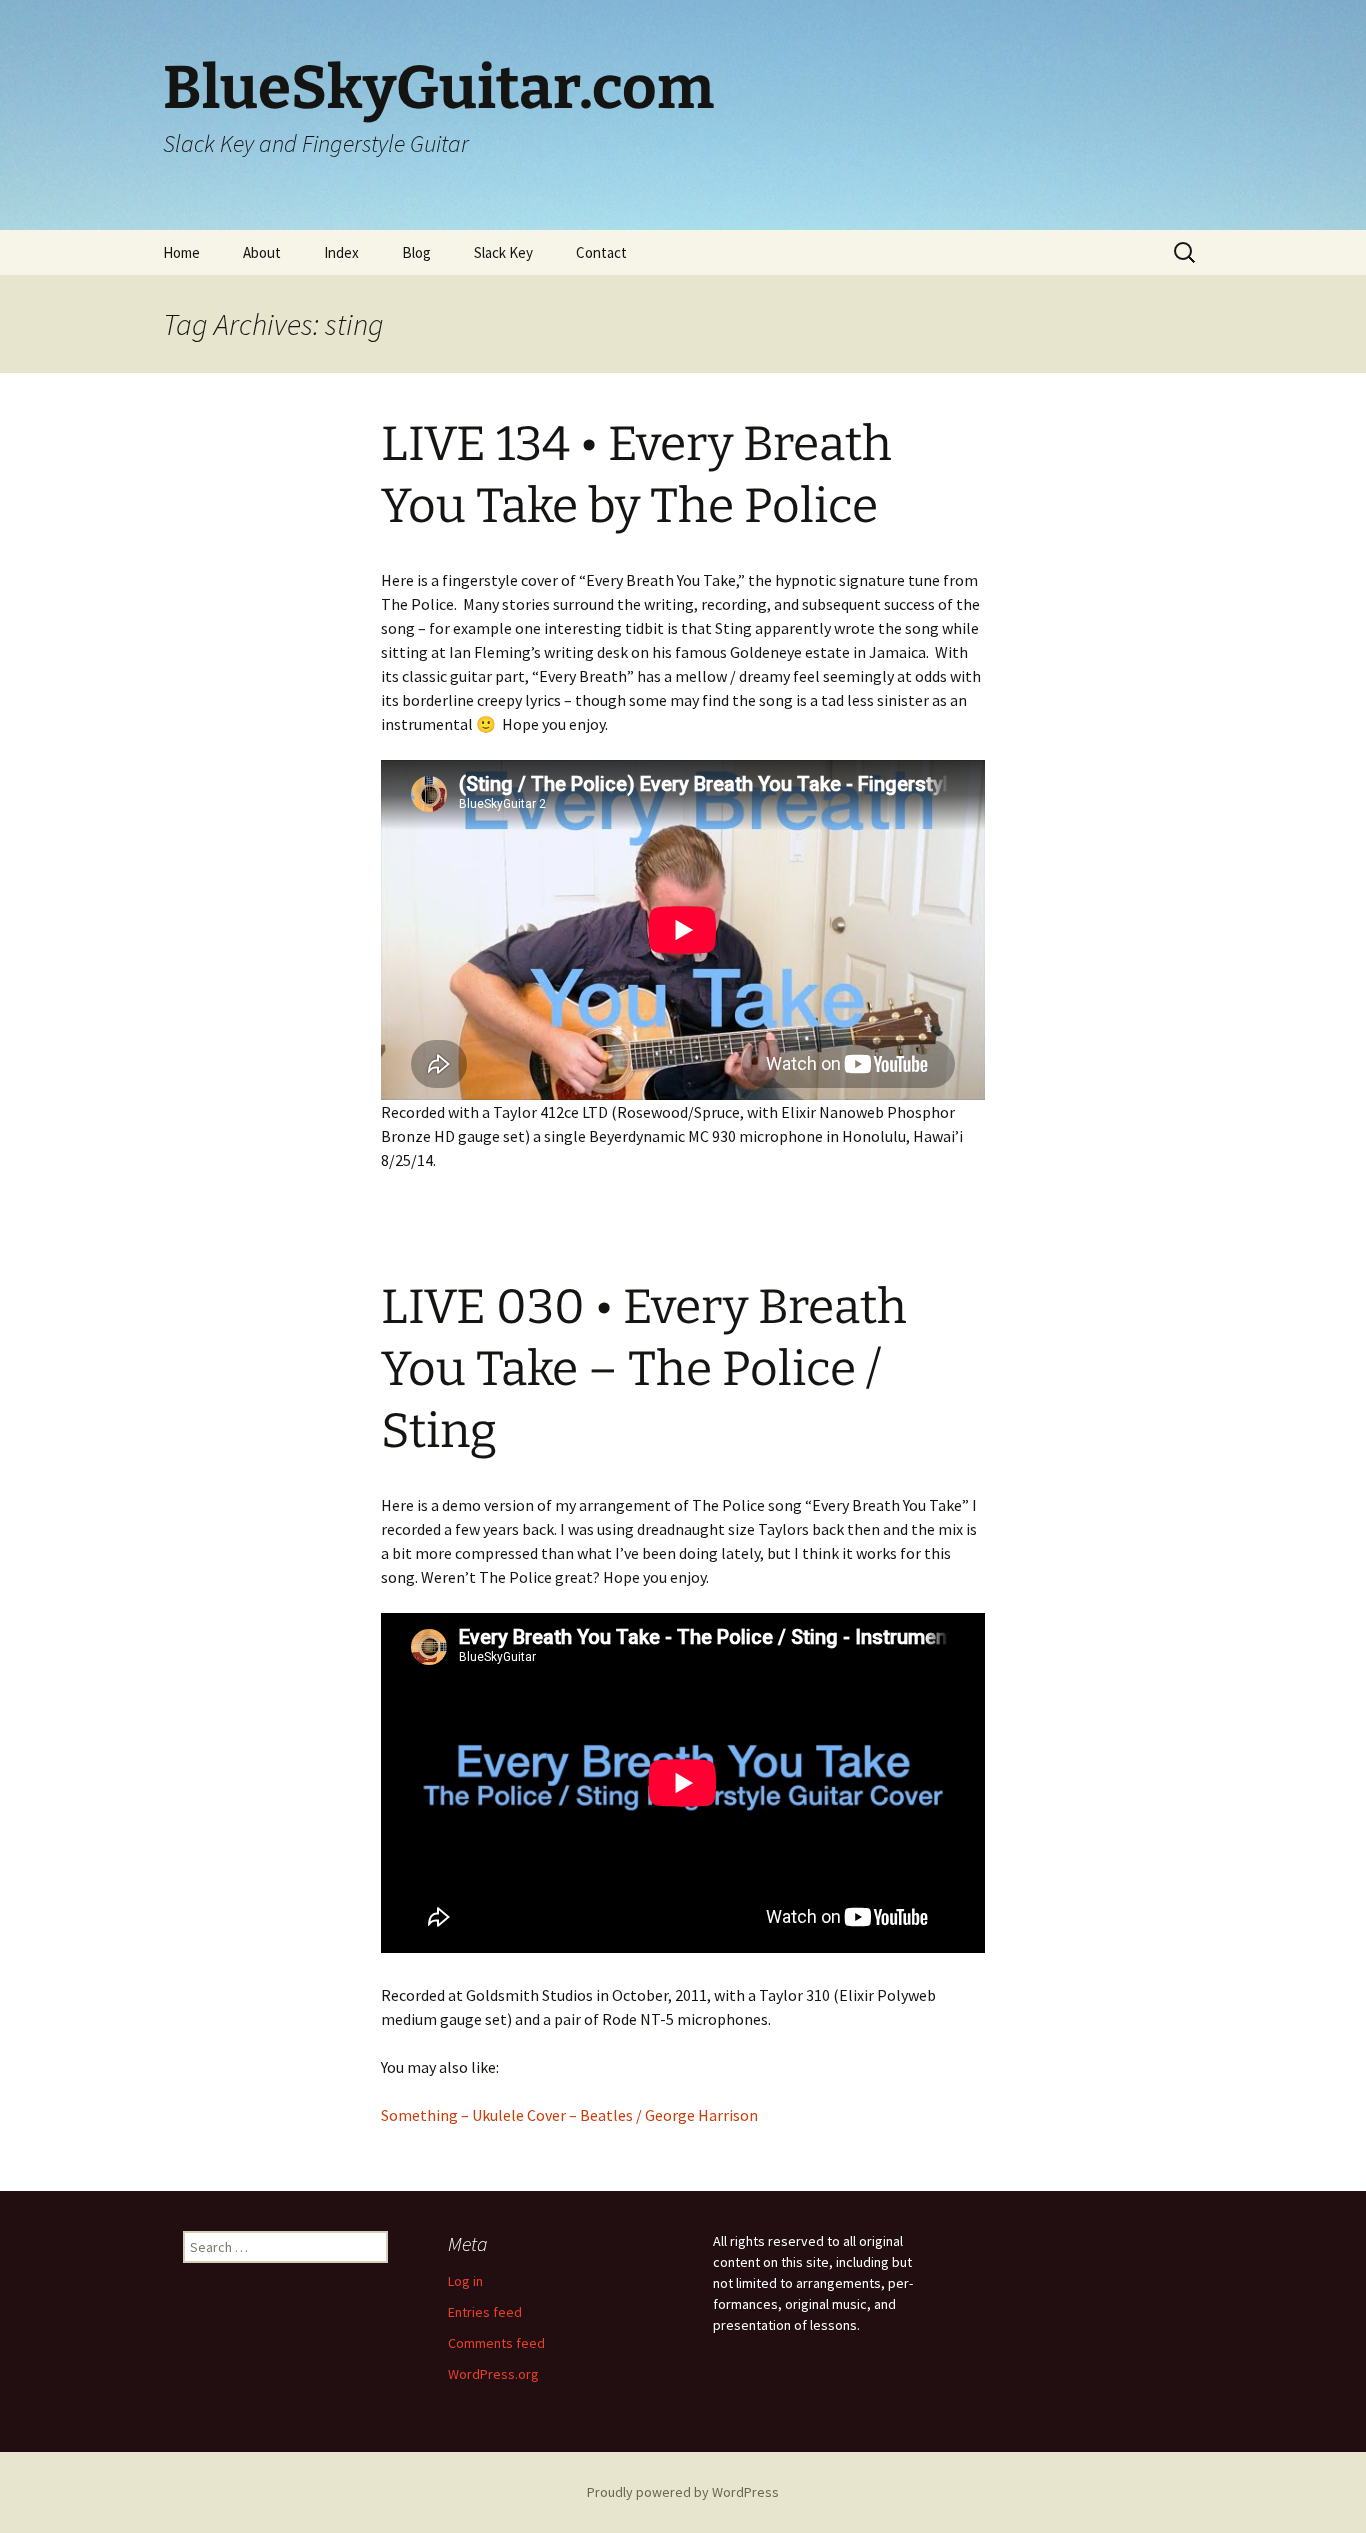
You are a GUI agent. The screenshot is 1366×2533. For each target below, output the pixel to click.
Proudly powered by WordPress (683, 2492)
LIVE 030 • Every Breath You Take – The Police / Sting (644, 1369)
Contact (601, 252)
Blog (416, 252)
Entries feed (485, 2312)
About (262, 252)
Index (341, 252)
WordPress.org (493, 2374)
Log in (465, 2281)
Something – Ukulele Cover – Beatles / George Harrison (569, 2115)
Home (181, 252)
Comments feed (496, 2343)
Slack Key (503, 252)
